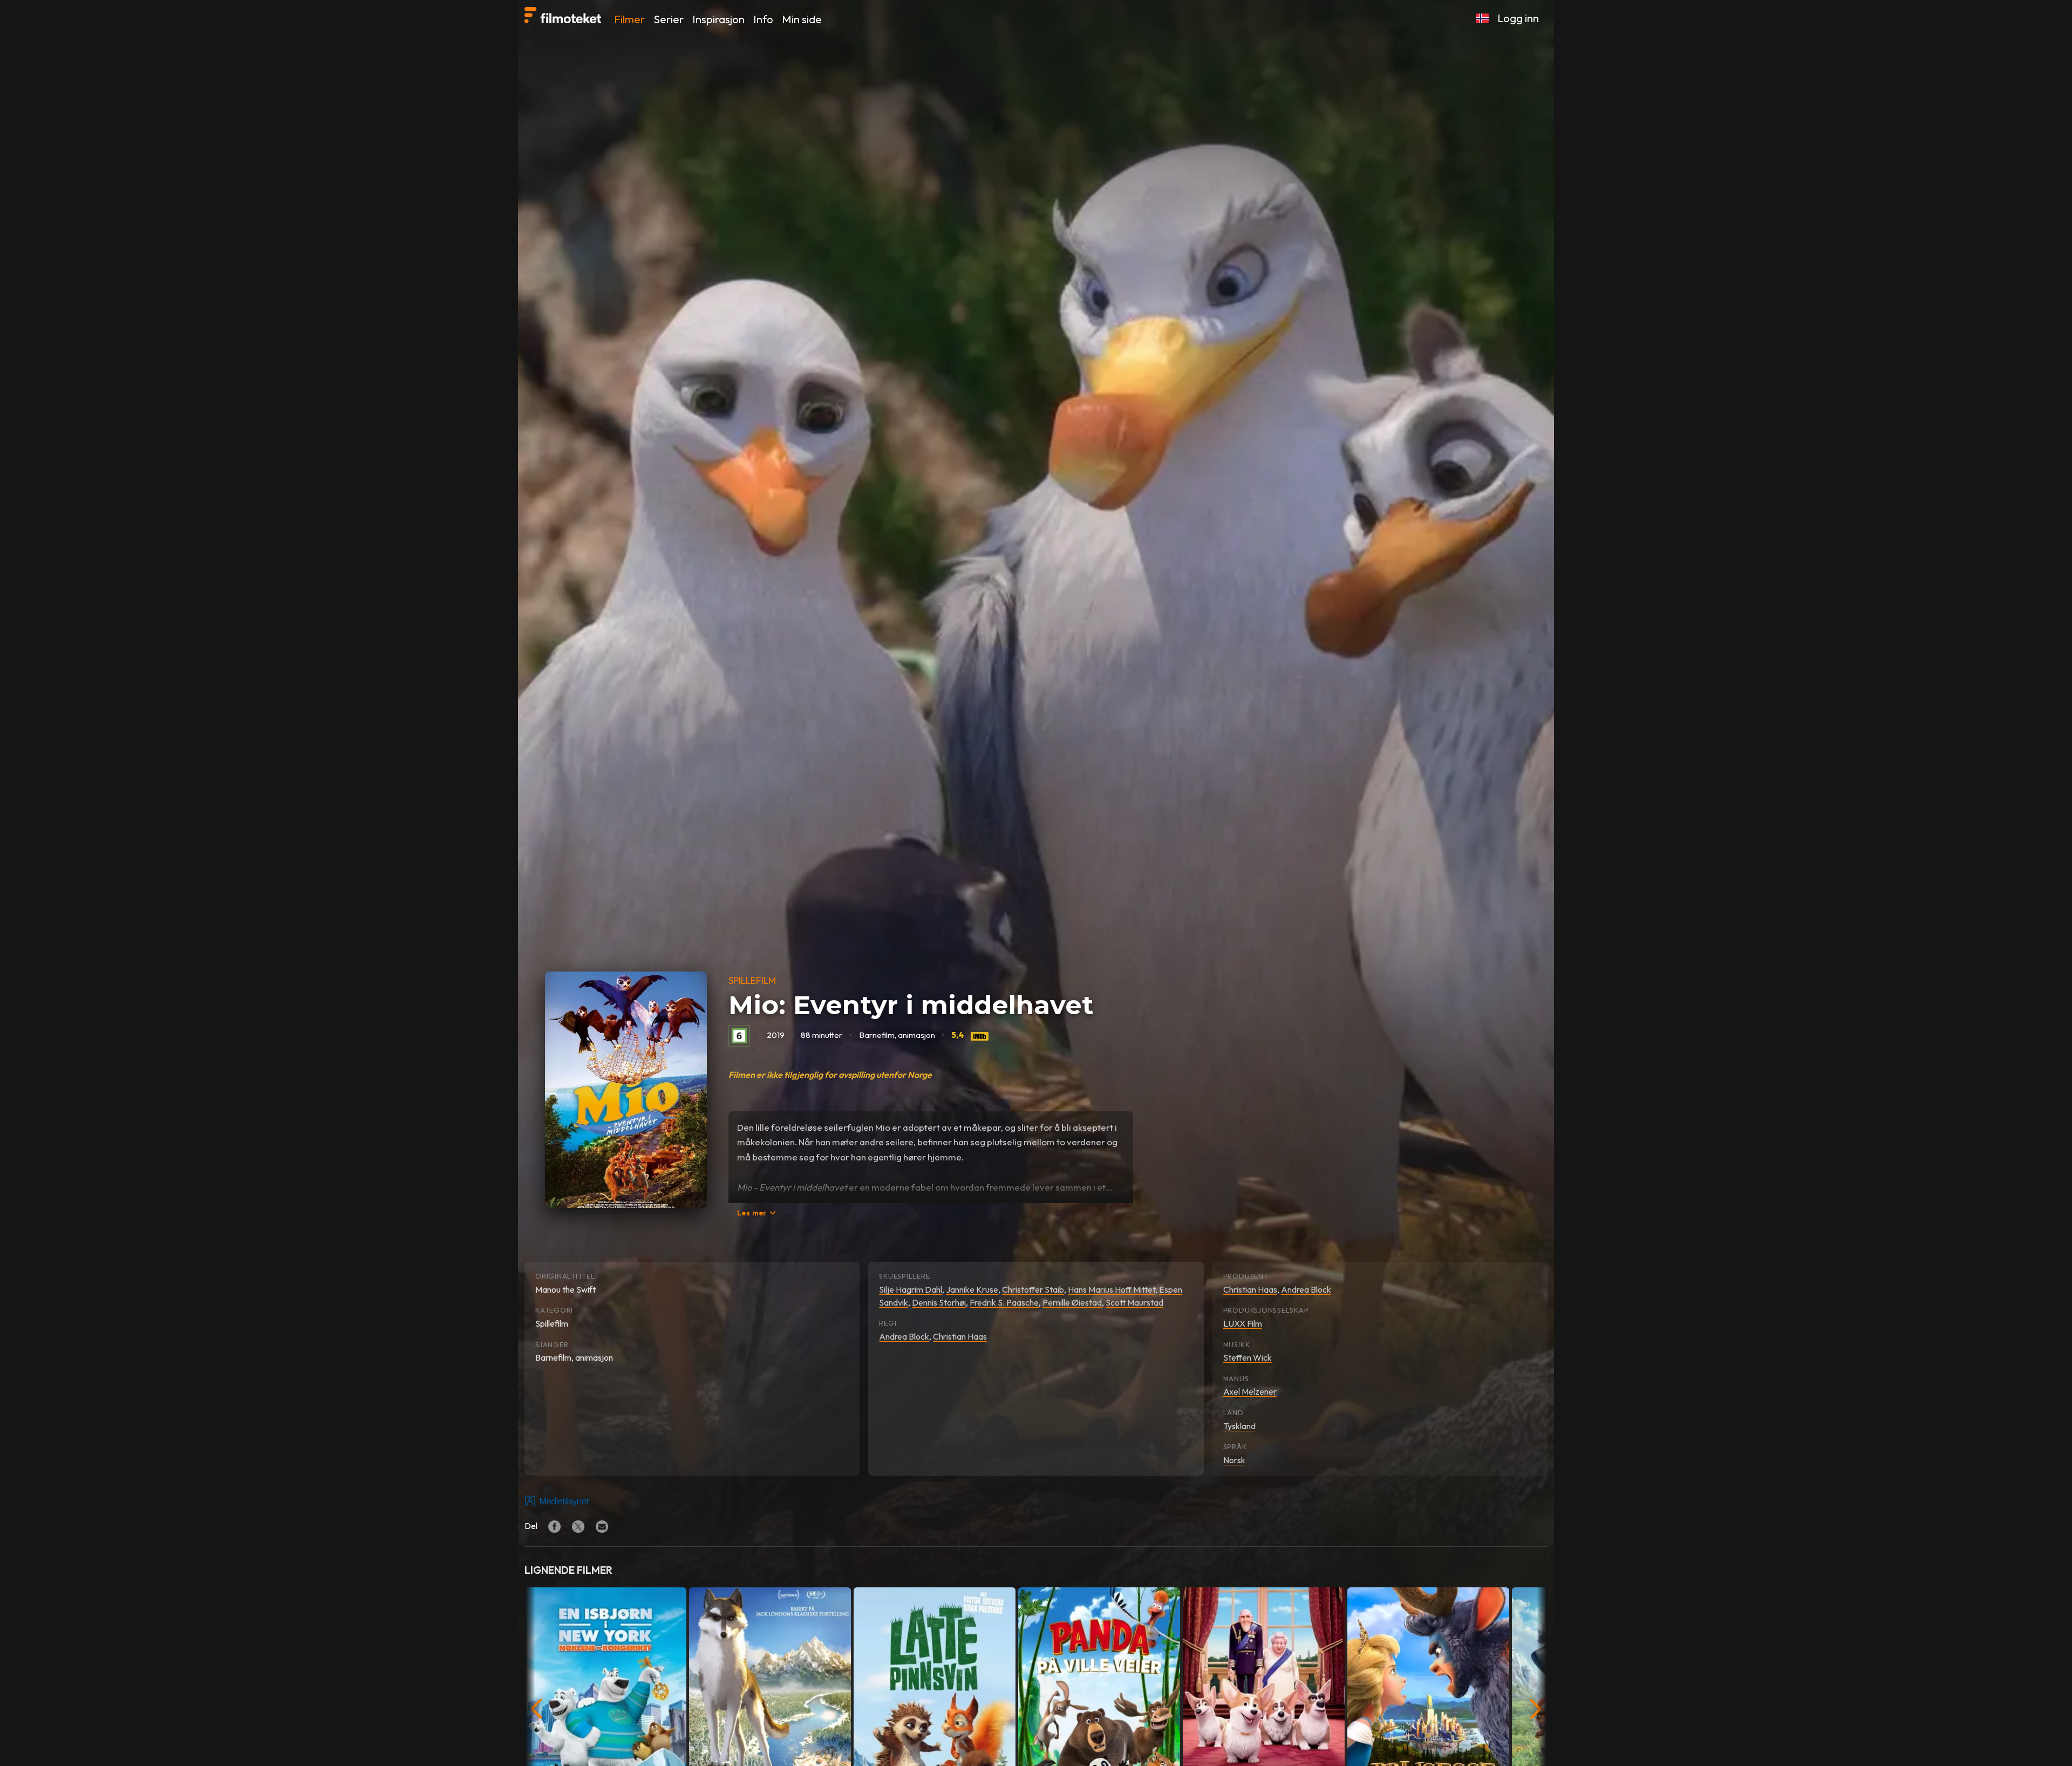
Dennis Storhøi (939, 1302)
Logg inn (1518, 18)
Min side (802, 19)
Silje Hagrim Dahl (911, 1289)
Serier (669, 19)
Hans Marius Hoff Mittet (1112, 1289)
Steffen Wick (1248, 1357)
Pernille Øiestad (1072, 1302)
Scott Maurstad (1134, 1302)
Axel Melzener (1250, 1391)
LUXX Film (1243, 1323)
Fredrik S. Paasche (1004, 1302)
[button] (1482, 18)
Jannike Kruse (972, 1289)
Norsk (1234, 1460)
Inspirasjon (718, 19)
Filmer (629, 19)
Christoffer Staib (1033, 1289)
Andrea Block (904, 1336)
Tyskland (1239, 1426)
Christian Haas (960, 1336)
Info (763, 19)
